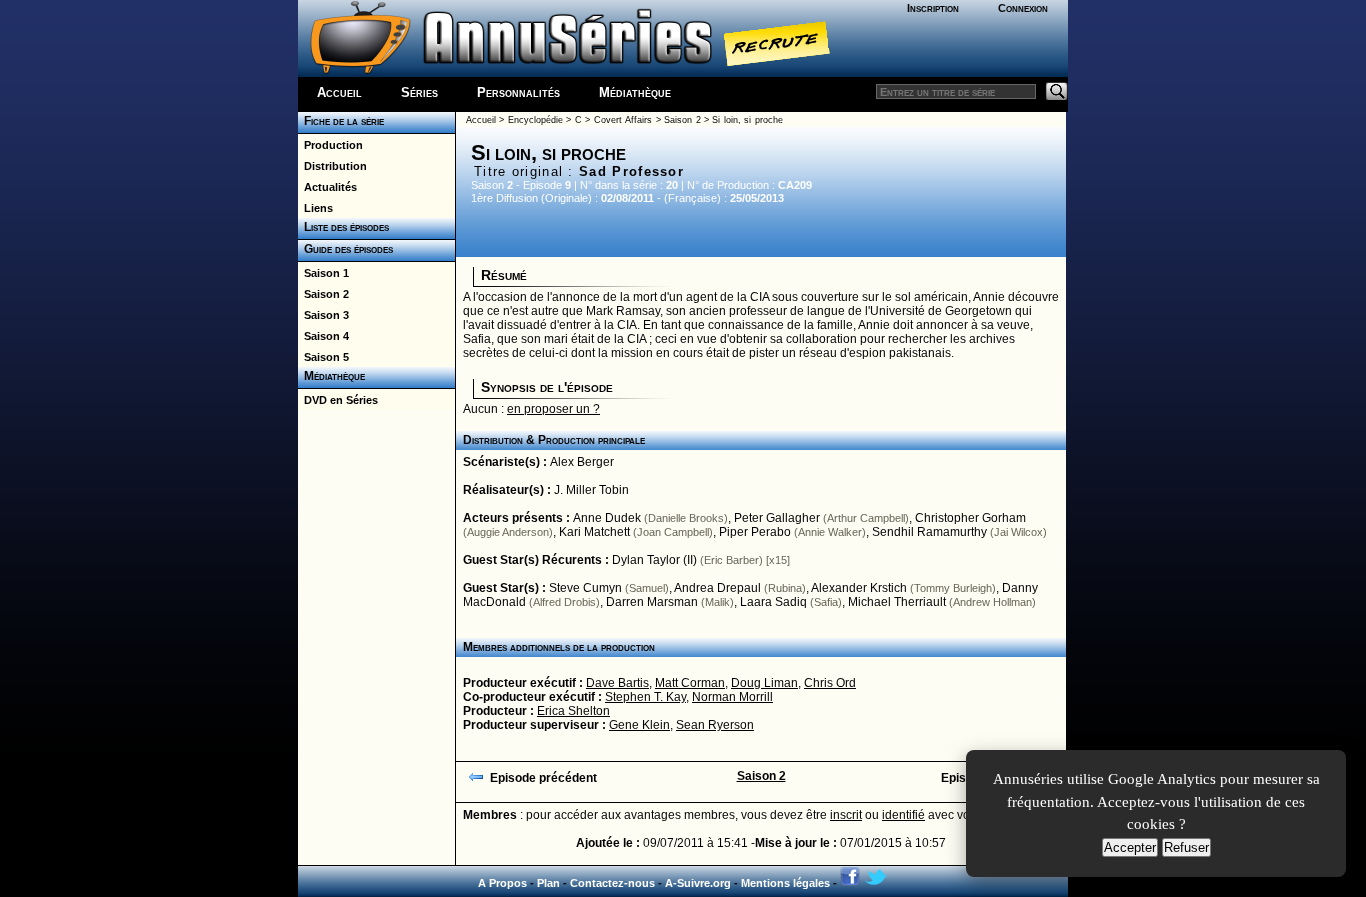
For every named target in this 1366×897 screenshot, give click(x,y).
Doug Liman (764, 683)
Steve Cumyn (585, 588)
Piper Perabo (755, 532)
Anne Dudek (607, 518)
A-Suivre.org (698, 883)
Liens (315, 208)
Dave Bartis (617, 683)
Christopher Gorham (970, 518)
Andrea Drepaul (717, 588)
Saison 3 (323, 315)
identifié (903, 815)
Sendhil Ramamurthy (929, 532)
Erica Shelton (573, 711)
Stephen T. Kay (645, 697)
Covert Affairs (623, 120)
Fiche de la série (341, 121)
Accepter (1130, 847)
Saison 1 (323, 273)
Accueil (339, 92)
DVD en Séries (338, 400)
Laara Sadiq (773, 602)
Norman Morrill (732, 697)
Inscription (933, 8)
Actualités (327, 187)
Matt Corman (690, 683)
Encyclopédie (535, 120)
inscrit (846, 815)
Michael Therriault (897, 602)
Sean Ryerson (715, 725)
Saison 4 (323, 336)
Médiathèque (635, 92)
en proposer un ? (553, 409)
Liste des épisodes (343, 227)
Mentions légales (785, 883)
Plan (548, 883)
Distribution (332, 166)
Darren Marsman (652, 602)
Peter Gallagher (777, 518)
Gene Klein (639, 725)
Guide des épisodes (345, 249)
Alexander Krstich (859, 588)
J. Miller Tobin (591, 490)
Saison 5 (323, 357)
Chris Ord (830, 683)
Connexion (1023, 8)
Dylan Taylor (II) (654, 560)
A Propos (502, 883)
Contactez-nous (612, 883)
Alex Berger (582, 462)
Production (330, 145)
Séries (419, 92)
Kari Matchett (594, 532)
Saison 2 (323, 294)
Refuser (1186, 847)
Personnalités (518, 92)
